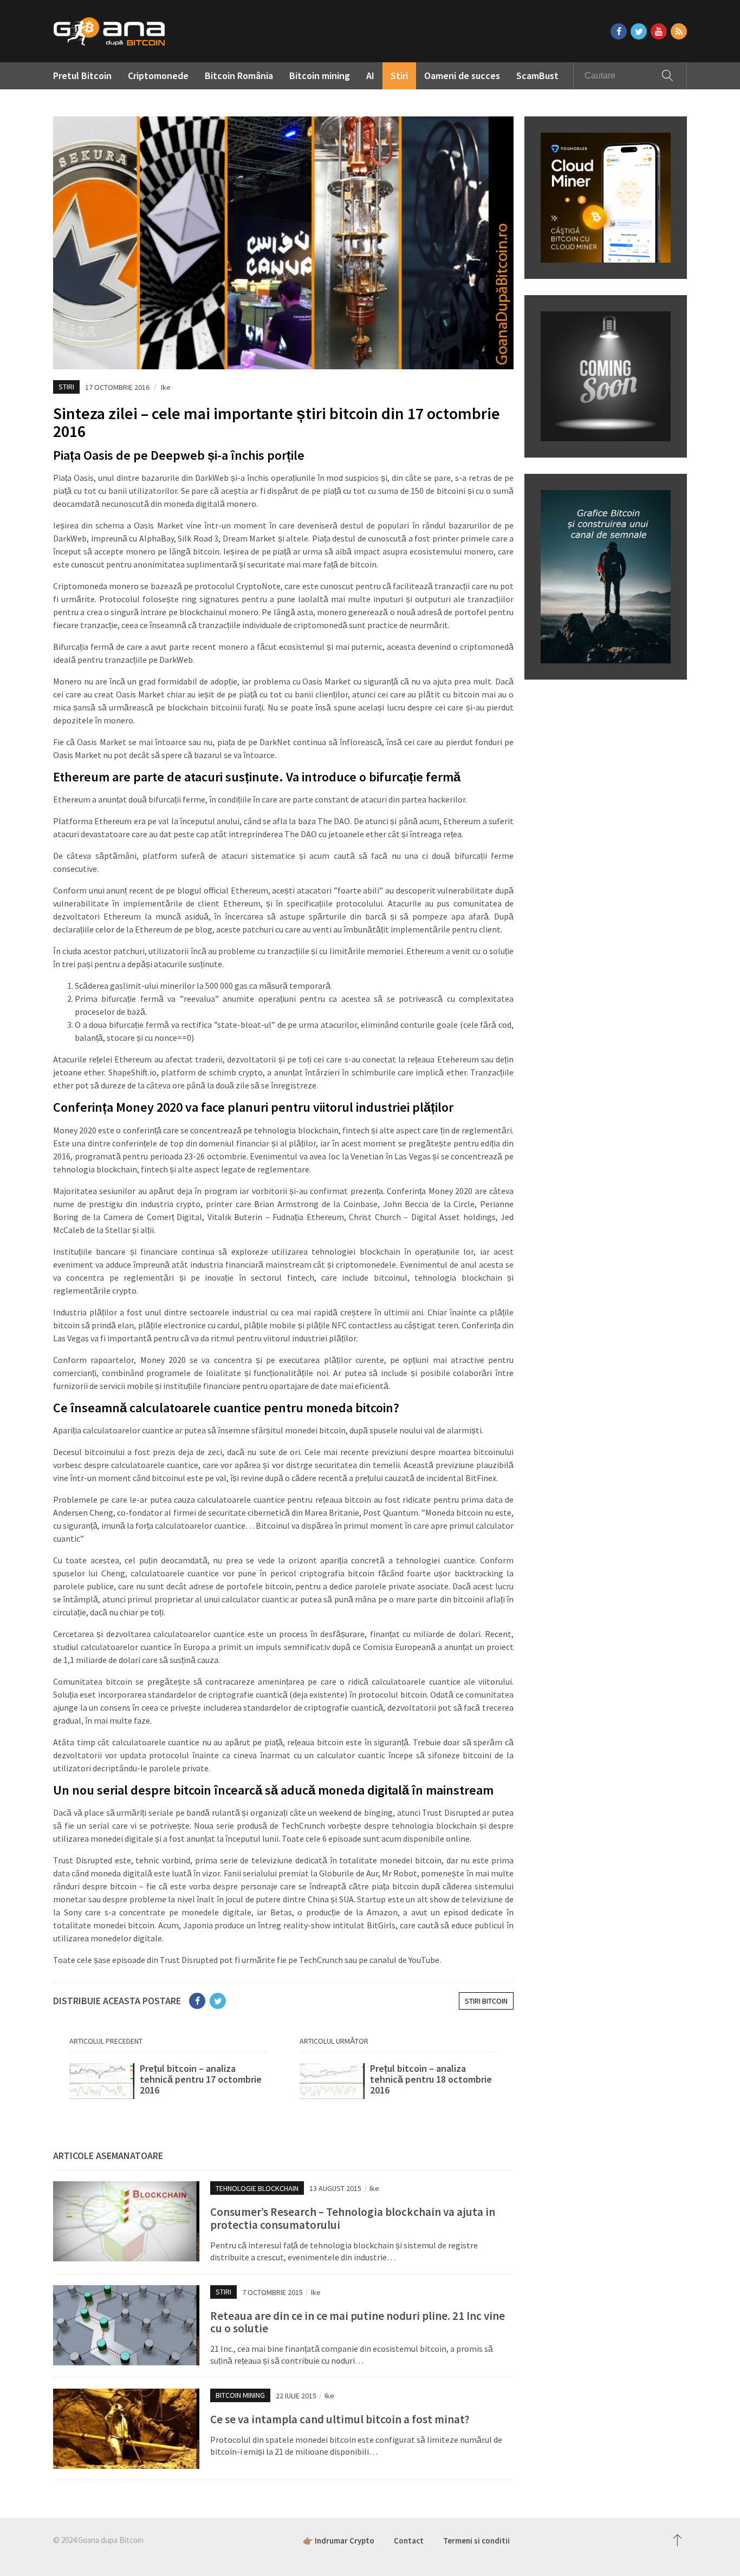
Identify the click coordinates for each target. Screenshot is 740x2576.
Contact (409, 2541)
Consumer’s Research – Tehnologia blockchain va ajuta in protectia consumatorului (353, 2218)
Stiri (399, 76)
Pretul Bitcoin (82, 76)
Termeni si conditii (476, 2541)
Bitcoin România (239, 76)
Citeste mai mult (168, 2085)
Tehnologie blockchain (257, 2188)
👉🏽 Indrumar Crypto (339, 2541)
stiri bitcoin (486, 2001)
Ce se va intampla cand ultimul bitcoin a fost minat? (340, 2419)
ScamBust (537, 76)
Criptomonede (158, 76)
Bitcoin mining (320, 76)
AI (370, 76)
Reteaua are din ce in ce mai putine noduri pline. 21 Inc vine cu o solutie (358, 2322)
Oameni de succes (462, 76)
